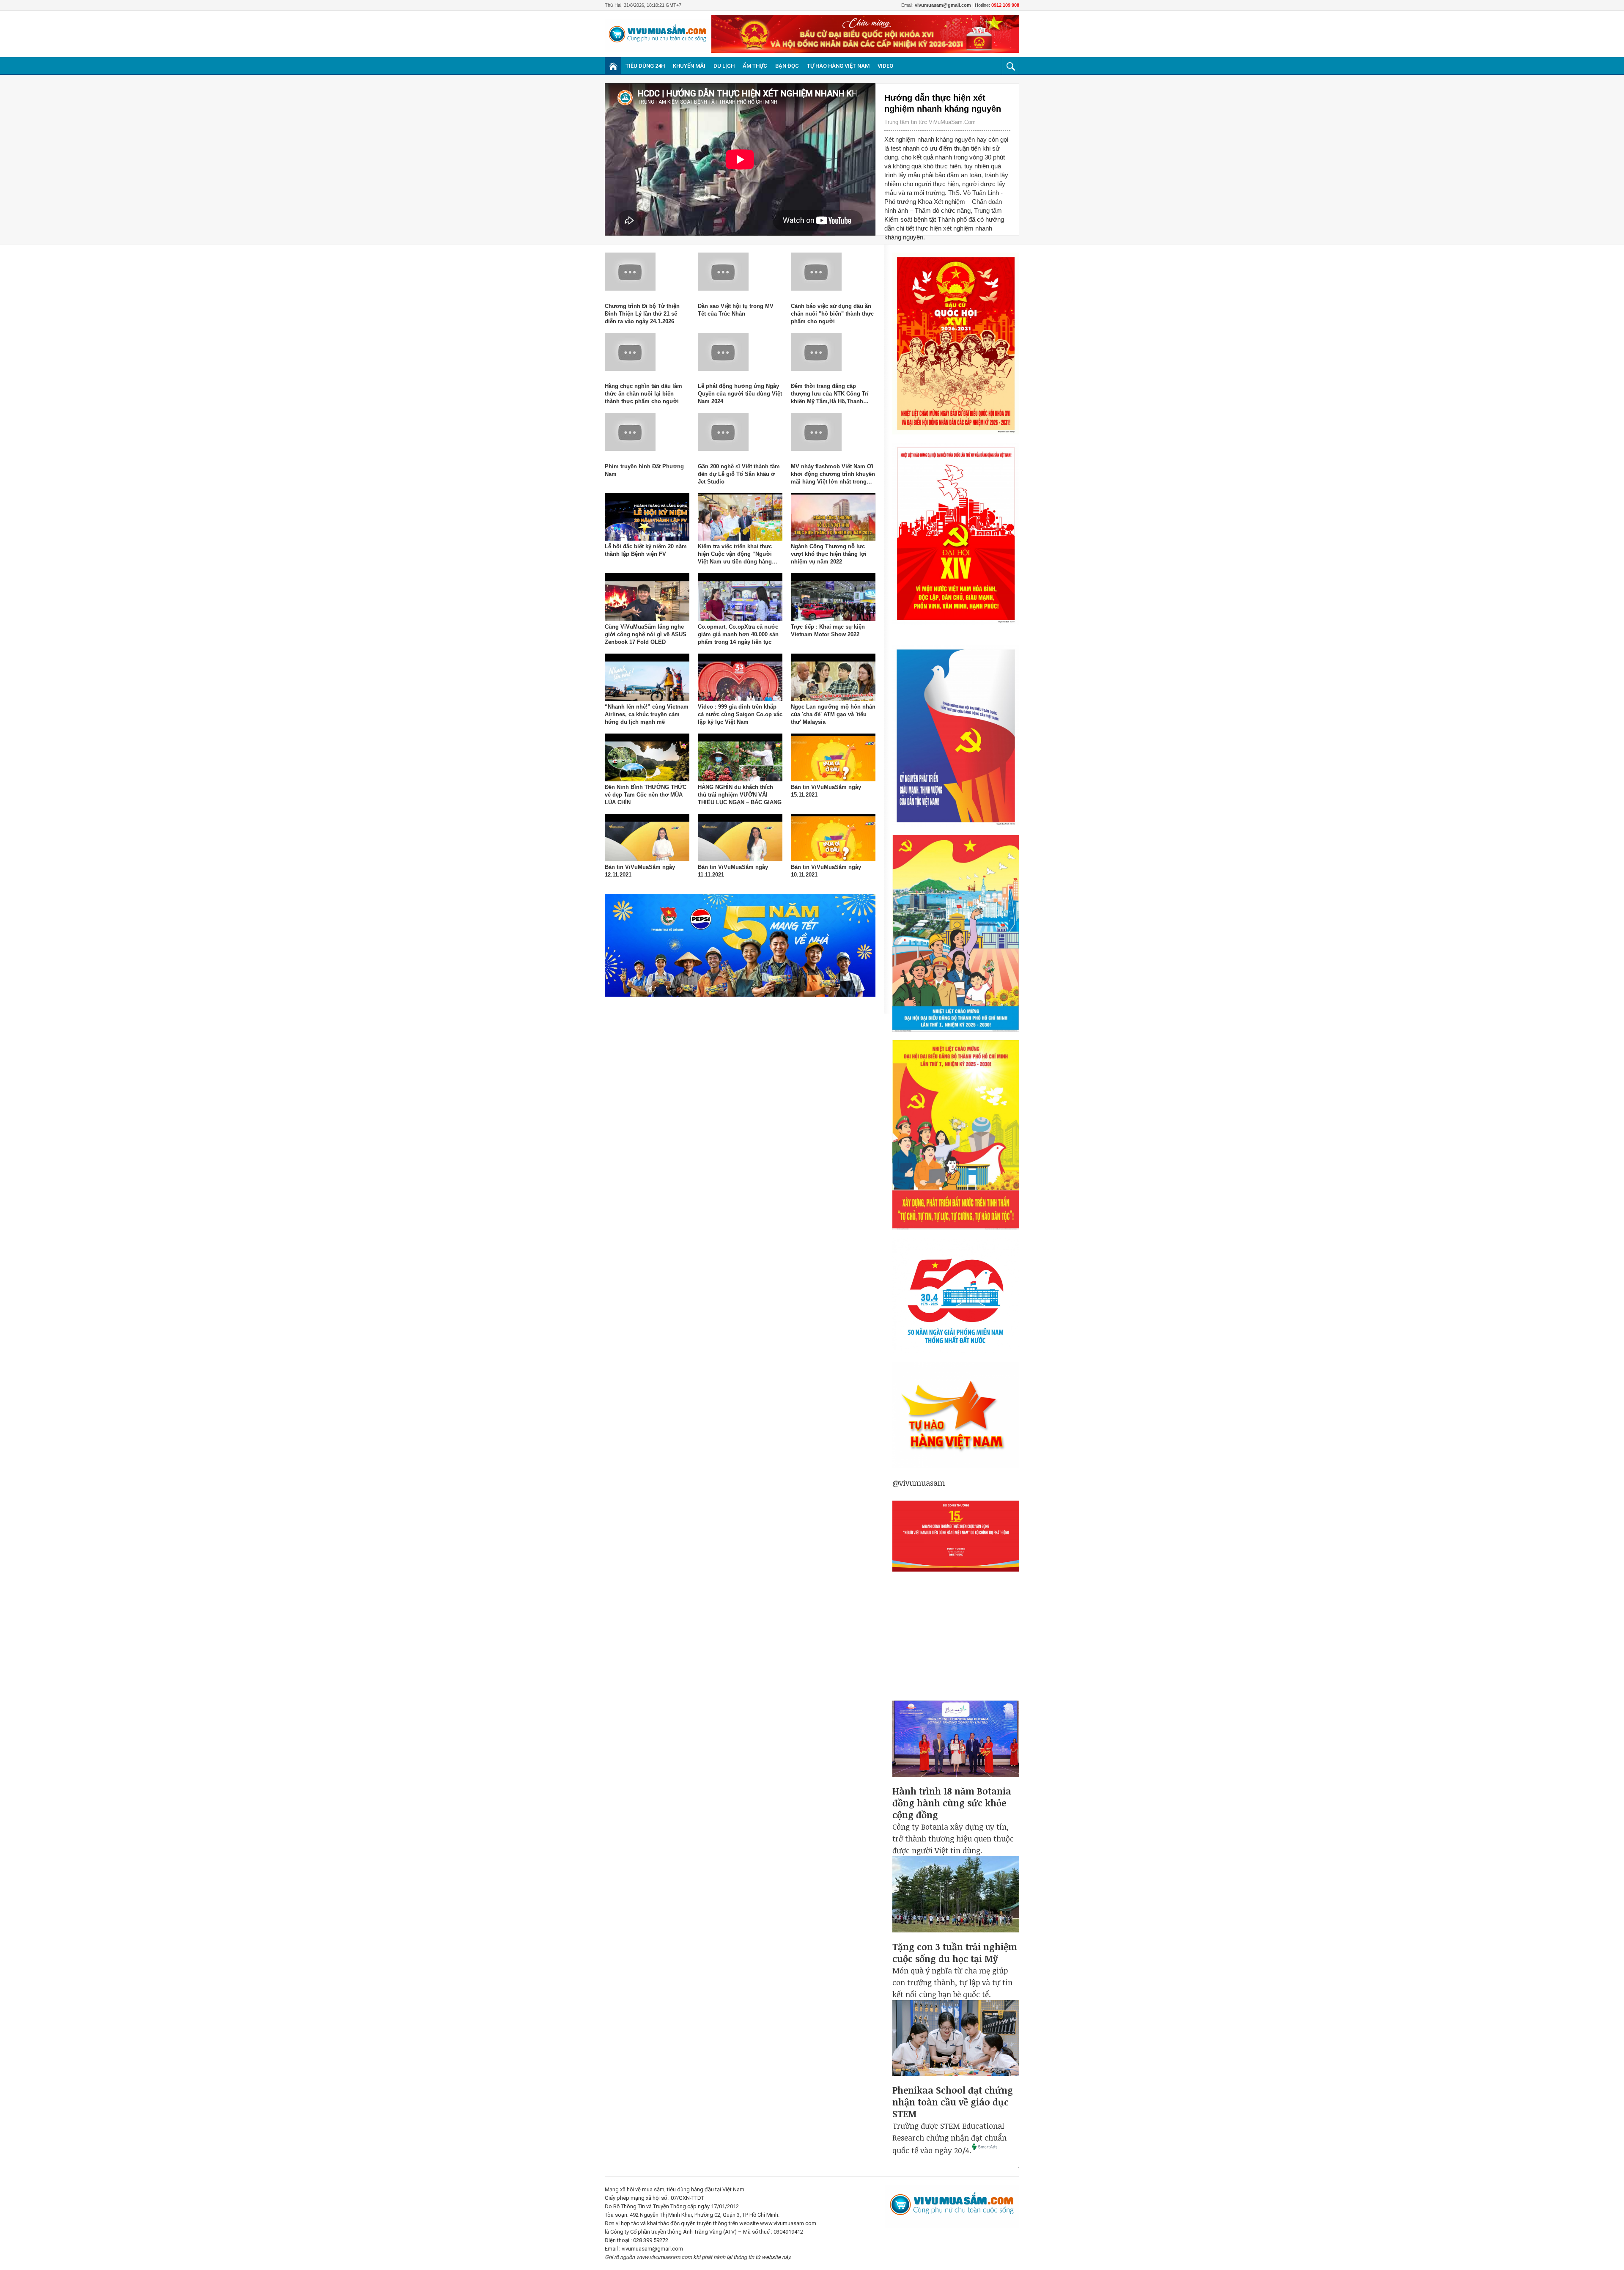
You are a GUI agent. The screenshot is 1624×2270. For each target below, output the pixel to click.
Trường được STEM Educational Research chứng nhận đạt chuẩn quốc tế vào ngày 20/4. (949, 2138)
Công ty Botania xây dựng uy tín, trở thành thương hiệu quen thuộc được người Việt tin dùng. (953, 1839)
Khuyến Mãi (689, 66)
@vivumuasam (919, 1483)
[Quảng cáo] (956, 1645)
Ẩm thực (755, 66)
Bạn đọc (787, 66)
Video (885, 66)
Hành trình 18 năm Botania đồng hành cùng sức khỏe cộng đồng (952, 1803)
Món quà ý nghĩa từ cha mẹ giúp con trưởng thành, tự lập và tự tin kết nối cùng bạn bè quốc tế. (952, 1982)
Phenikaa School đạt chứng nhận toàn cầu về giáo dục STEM (953, 2102)
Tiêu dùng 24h (645, 66)
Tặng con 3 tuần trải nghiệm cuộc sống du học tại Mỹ (955, 1953)
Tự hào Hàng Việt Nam (838, 66)
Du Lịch (724, 66)
